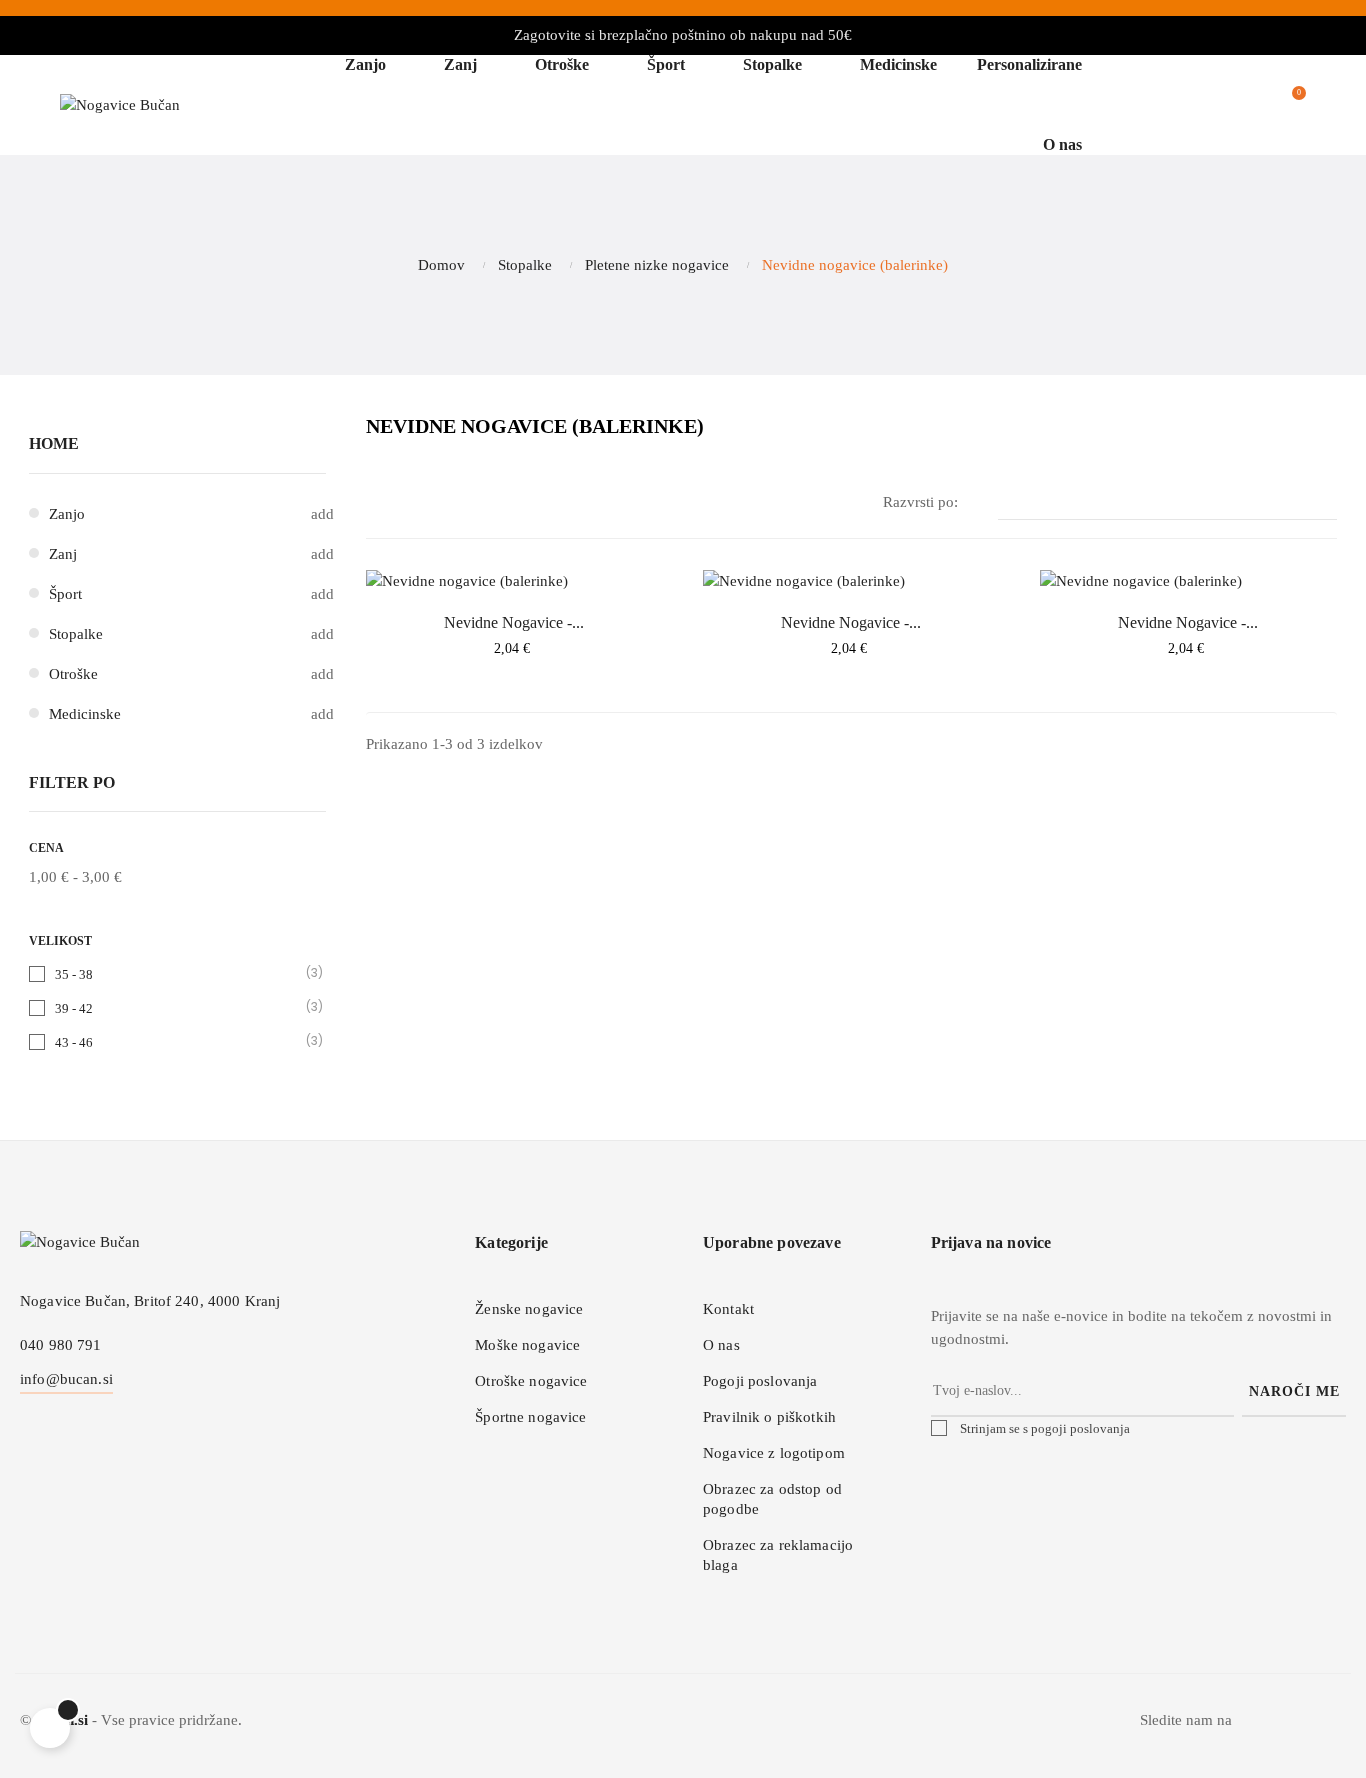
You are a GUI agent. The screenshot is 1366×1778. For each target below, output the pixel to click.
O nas (721, 1345)
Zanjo (67, 514)
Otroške (73, 674)
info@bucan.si (66, 1379)
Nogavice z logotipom (774, 1453)
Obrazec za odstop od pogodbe (772, 1499)
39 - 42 (178, 1007)
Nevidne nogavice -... (514, 622)
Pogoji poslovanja (760, 1381)
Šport (65, 594)
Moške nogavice (527, 1345)
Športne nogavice (530, 1417)
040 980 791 (61, 1345)
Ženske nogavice (529, 1309)
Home (54, 443)
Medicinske (85, 714)
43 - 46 (178, 1041)
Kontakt (728, 1309)
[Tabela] (378, 503)
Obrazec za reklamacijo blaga (778, 1555)
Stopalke (76, 634)
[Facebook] (1289, 1726)
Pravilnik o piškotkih (769, 1417)
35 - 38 (178, 973)
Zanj (63, 554)
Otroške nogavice (531, 1381)
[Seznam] (408, 503)
